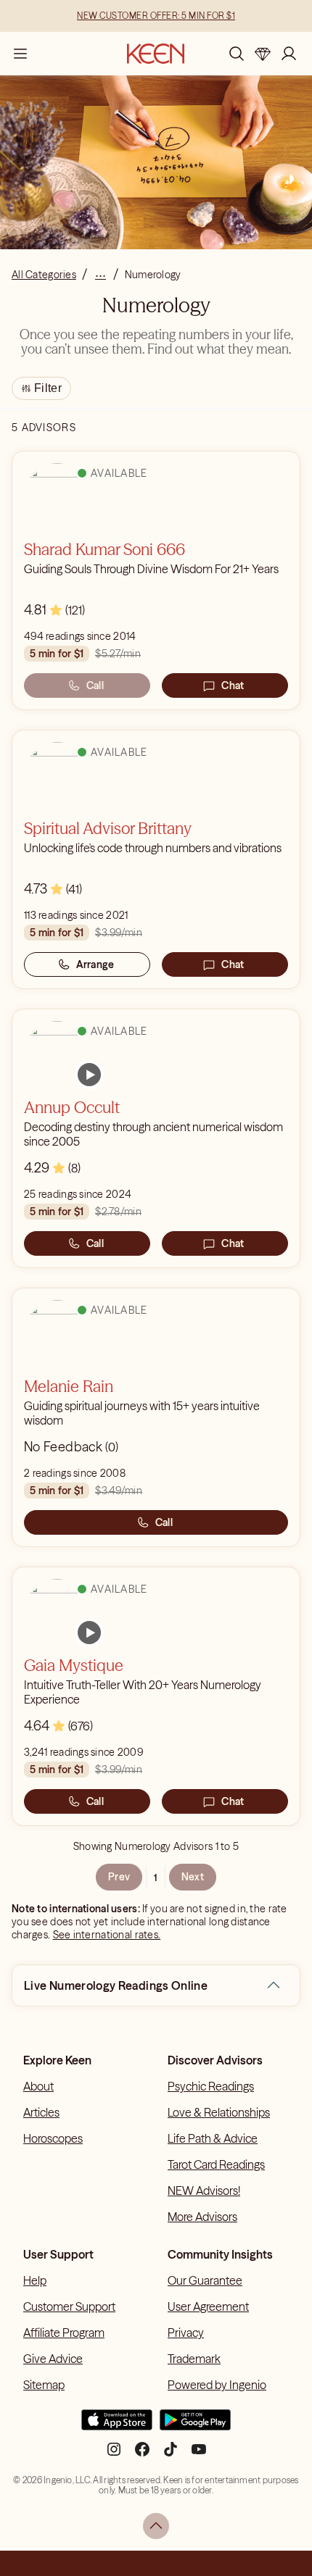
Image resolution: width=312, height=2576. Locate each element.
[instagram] (114, 2455)
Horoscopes (53, 2138)
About (38, 2086)
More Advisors (202, 2217)
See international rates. (107, 1935)
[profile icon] (289, 54)
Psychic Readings (211, 2086)
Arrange (95, 964)
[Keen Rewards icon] (263, 54)
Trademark (194, 2359)
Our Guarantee (205, 2280)
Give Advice (53, 2359)
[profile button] (289, 54)
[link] (89, 1075)
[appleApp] (117, 2426)
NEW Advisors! (204, 2191)
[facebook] (142, 2455)
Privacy (186, 2333)
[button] (274, 1985)
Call (95, 685)
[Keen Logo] (156, 54)
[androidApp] (195, 2426)
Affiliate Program (64, 2333)
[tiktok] (171, 2455)
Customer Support (69, 2306)
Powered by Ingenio (217, 2385)
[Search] (237, 54)
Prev (119, 1877)
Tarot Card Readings (216, 2164)
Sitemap (44, 2385)
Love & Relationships (219, 2112)
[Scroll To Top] (156, 2526)
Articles (41, 2112)
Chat (233, 685)
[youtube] (199, 2455)
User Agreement (208, 2306)
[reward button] (263, 54)
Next (193, 1877)
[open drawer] (20, 54)
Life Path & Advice (213, 2138)
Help (35, 2280)
